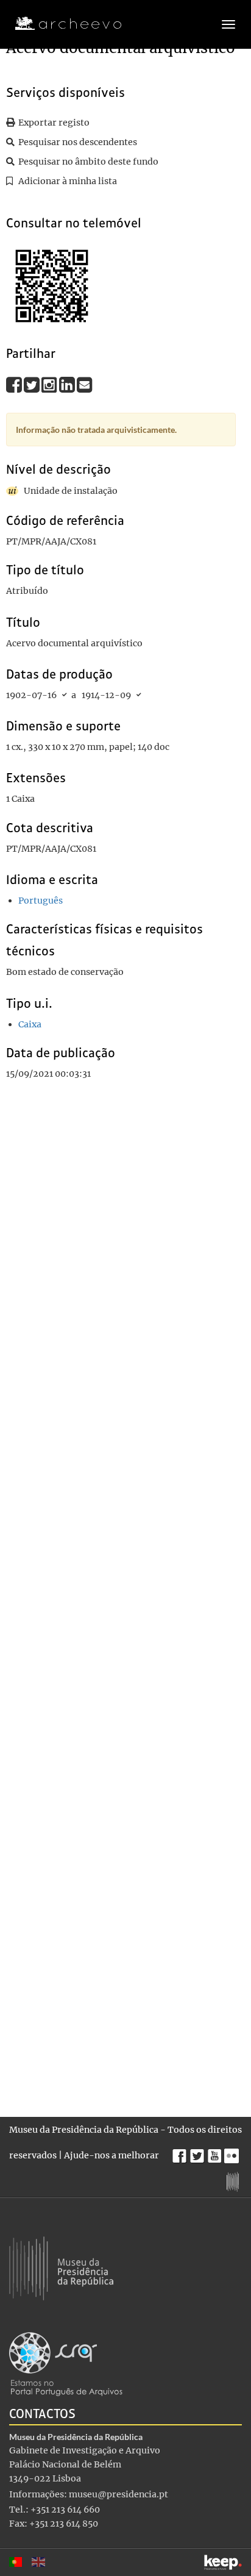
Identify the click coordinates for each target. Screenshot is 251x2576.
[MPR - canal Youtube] (216, 2153)
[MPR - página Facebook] (181, 2153)
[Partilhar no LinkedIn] (68, 384)
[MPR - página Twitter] (199, 2153)
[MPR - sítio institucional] (234, 2180)
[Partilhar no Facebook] (15, 384)
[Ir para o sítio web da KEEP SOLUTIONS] (223, 2562)
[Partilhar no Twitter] (33, 384)
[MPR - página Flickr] (233, 2153)
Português (41, 901)
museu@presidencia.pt (118, 2494)
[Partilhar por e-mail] (85, 384)
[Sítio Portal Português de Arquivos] (66, 2363)
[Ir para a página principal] (61, 24)
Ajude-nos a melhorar (111, 2155)
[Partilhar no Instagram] (50, 384)
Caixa (30, 1024)
